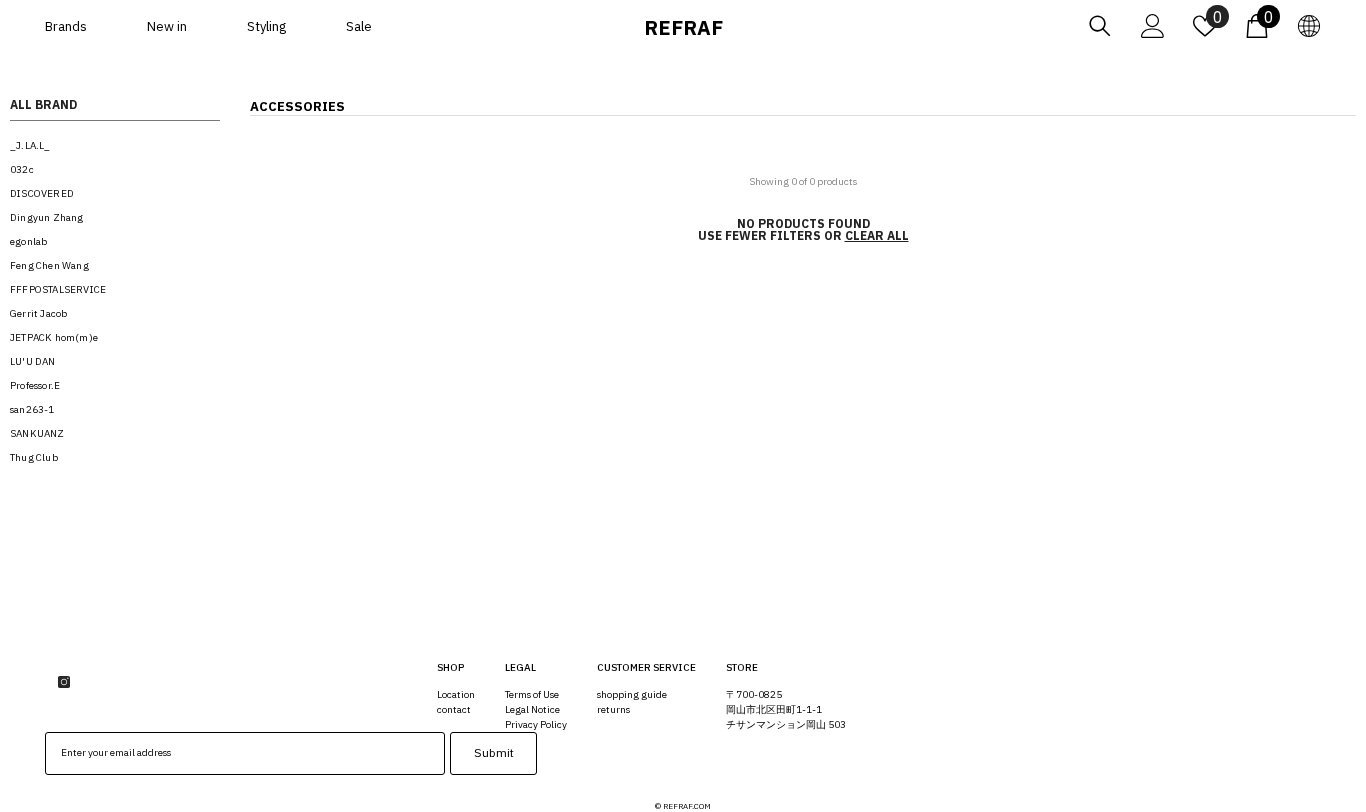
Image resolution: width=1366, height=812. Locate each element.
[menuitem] (115, 146)
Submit (494, 752)
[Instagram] (64, 682)
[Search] (1100, 25)
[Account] (1153, 26)
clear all (877, 236)
